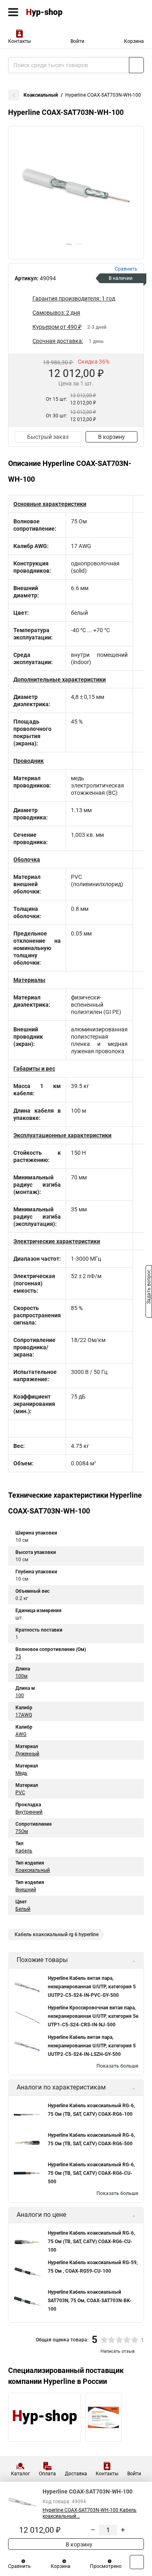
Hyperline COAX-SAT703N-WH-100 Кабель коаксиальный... (90, 2513)
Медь (21, 1773)
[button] (69, 244)
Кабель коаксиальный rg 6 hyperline (57, 1935)
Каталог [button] (20, 2474)
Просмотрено (106, 2566)
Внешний (26, 1890)
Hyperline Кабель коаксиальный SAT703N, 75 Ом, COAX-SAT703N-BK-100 (90, 2301)
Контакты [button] (19, 41)
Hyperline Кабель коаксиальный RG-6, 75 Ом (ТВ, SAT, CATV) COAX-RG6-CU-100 (91, 2242)
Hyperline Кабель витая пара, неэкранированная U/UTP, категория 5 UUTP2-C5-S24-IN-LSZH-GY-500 (92, 2046)
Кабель (24, 1851)
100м (21, 1676)
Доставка (76, 2474)
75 (18, 1657)
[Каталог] (13, 12)
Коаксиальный (41, 95)
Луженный (27, 1754)
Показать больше (117, 2066)
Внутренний (29, 1812)
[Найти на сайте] (136, 65)
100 (20, 1695)
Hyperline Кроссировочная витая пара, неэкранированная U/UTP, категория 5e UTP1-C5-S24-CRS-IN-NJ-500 (93, 2016)
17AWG (24, 1715)
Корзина (134, 41)
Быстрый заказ (48, 437)
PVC (20, 1793)
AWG (21, 1734)
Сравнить (19, 2566)
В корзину (111, 437)
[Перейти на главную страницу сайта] (61, 12)
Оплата (47, 2474)
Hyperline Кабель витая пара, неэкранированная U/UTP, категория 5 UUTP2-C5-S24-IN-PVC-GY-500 (92, 1987)
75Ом (22, 1831)
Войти (77, 41)
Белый (23, 1909)
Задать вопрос (149, 1287)
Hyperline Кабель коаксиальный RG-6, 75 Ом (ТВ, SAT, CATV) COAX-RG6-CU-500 (91, 2173)
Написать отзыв (118, 2351)
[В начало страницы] (137, 2562)
